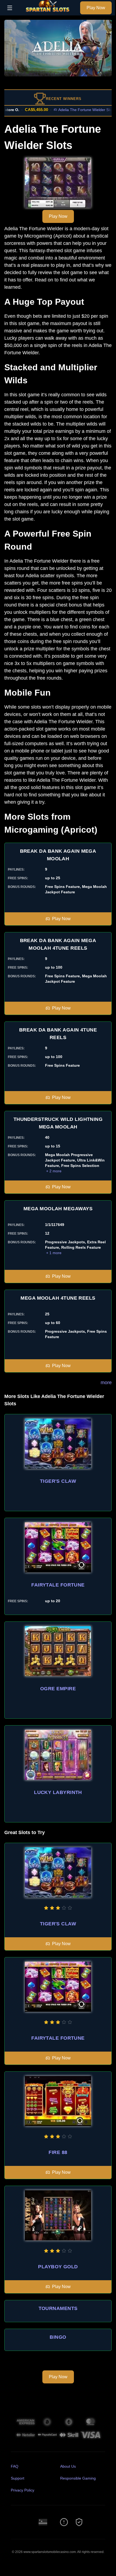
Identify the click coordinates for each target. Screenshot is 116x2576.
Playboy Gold (58, 2267)
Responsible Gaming (78, 2478)
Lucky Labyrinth (58, 1792)
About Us (68, 2466)
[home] (48, 12)
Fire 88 (58, 2152)
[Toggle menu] (10, 8)
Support (18, 2478)
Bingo (58, 2337)
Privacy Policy (23, 2490)
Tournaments (58, 2308)
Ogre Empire (58, 1689)
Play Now (96, 8)
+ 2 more (54, 1171)
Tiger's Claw (58, 1481)
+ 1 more (54, 1253)
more (106, 1383)
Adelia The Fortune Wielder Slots (72, 110)
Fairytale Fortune (58, 1585)
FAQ (15, 2466)
